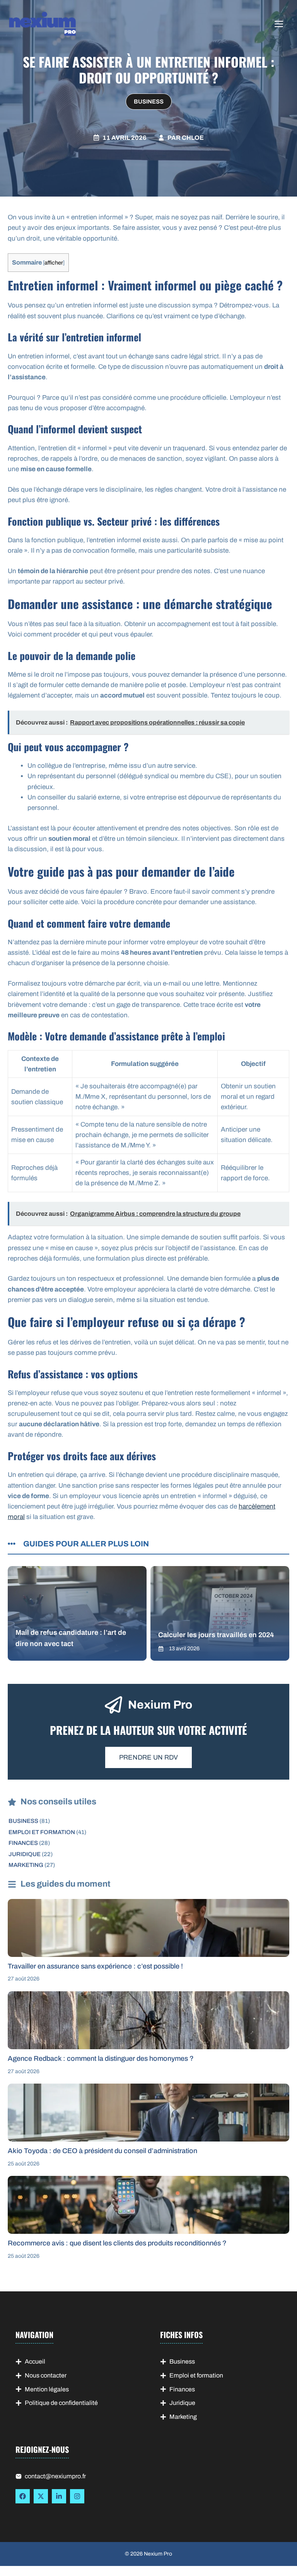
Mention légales (47, 2389)
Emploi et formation (42, 1832)
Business (149, 102)
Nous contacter (46, 2375)
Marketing (26, 1865)
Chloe (193, 138)
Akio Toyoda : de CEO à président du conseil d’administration (102, 2151)
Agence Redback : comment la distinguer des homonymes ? (101, 2058)
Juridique (25, 1854)
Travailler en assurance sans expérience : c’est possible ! (95, 1966)
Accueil (35, 2361)
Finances (23, 1843)
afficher (54, 263)
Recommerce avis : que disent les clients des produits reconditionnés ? (117, 2243)
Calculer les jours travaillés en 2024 (216, 1635)
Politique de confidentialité (61, 2403)
